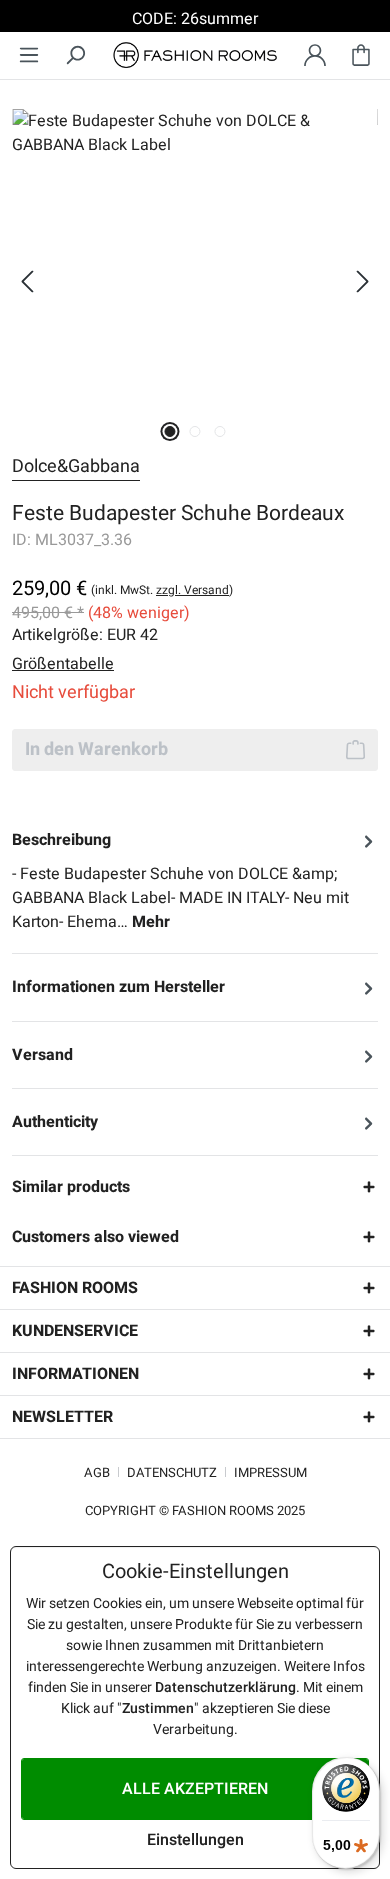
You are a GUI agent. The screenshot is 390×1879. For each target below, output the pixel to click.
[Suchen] (75, 55)
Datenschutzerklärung (225, 1687)
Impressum (270, 1472)
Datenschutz (172, 1472)
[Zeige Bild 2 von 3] (194, 431)
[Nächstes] (363, 281)
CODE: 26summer (195, 19)
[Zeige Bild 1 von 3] (169, 431)
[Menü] (29, 55)
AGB (97, 1472)
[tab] (195, 881)
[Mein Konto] (315, 55)
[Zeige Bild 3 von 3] (219, 431)
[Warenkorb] (361, 55)
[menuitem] (29, 55)
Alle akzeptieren (195, 1789)
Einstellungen (195, 1840)
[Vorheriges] (27, 281)
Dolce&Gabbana (76, 466)
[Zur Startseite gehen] (195, 55)
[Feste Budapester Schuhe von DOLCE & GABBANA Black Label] (195, 259)
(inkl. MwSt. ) (162, 590)
